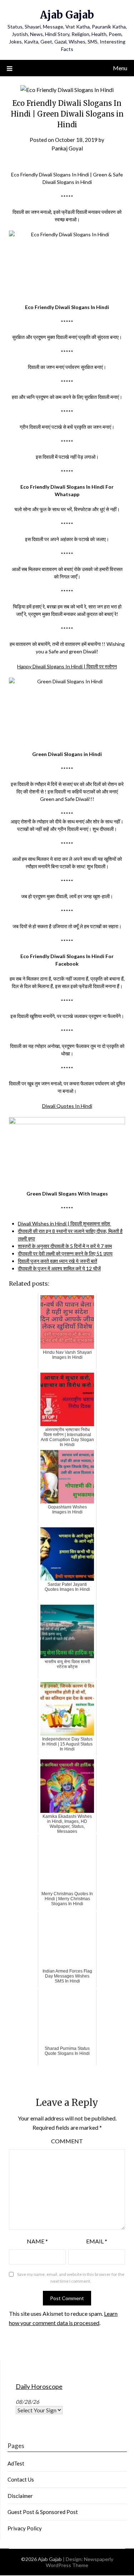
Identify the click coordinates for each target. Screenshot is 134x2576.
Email (97, 2241)
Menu (120, 68)
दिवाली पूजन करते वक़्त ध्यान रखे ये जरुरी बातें (58, 1261)
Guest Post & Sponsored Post (43, 2512)
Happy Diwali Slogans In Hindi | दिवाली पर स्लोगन (67, 666)
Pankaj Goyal (67, 148)
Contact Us (21, 2479)
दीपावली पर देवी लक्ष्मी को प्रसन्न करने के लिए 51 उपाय (65, 1253)
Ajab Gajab (67, 15)
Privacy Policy (25, 2528)
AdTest (16, 2463)
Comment (67, 2141)
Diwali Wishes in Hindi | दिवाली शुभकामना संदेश (64, 1223)
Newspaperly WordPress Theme (80, 2562)
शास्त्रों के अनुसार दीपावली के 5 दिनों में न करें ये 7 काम (65, 1246)
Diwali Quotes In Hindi (67, 1106)
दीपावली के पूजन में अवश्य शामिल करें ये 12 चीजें (59, 1268)
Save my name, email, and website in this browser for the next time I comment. (71, 2278)
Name (37, 2241)
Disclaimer (20, 2496)
